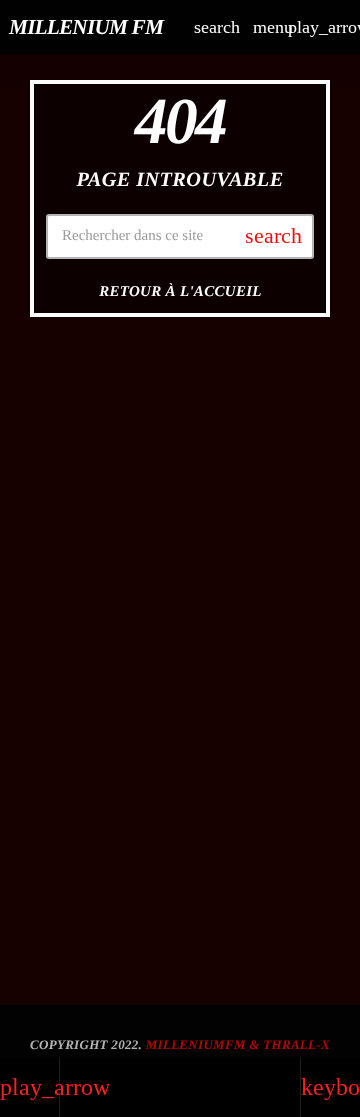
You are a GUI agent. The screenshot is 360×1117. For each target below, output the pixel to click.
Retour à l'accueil (180, 292)
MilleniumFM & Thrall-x (238, 1044)
